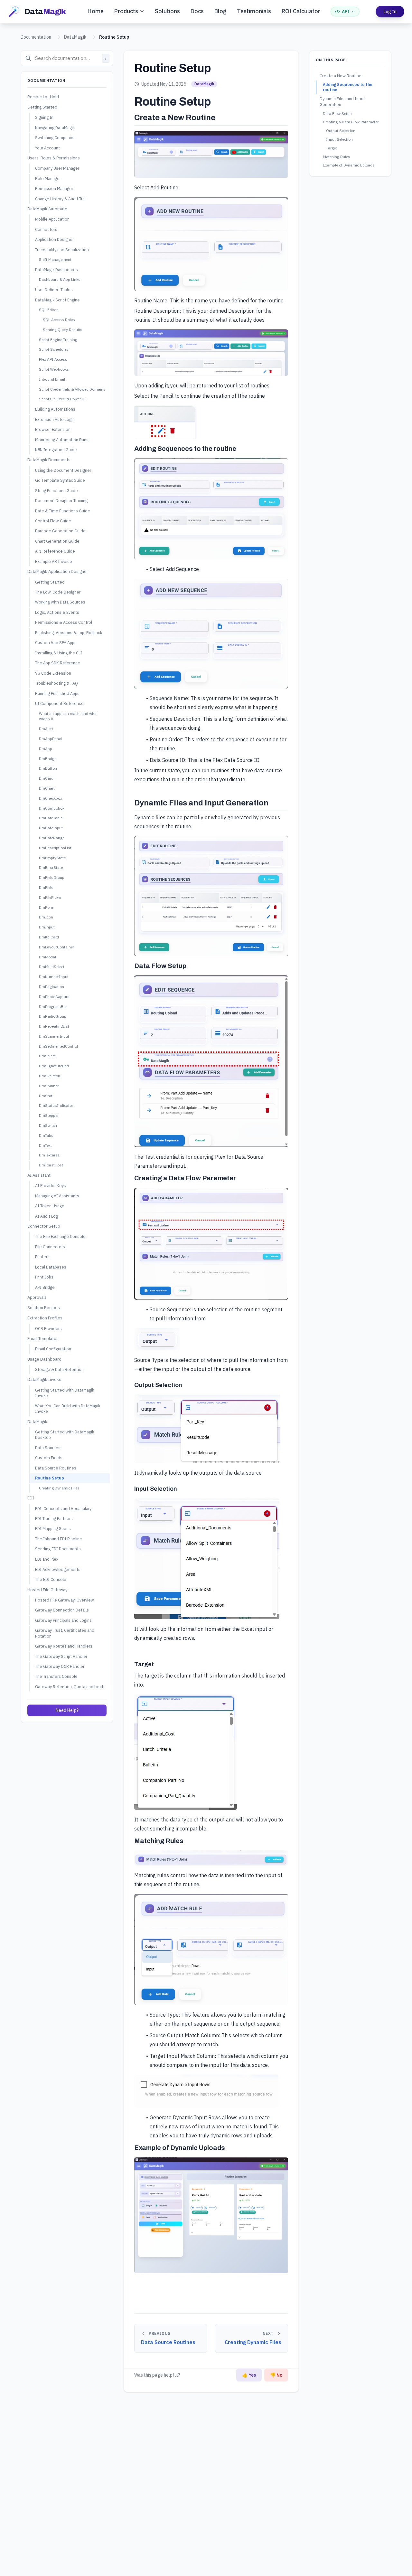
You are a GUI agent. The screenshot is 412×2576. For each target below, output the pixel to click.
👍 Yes (249, 2375)
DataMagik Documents (49, 460)
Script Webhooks (54, 369)
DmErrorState (51, 868)
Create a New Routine (341, 76)
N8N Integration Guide (56, 450)
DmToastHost (51, 1165)
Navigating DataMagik (55, 128)
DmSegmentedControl (58, 1046)
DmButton (48, 769)
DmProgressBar (53, 1007)
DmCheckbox (51, 798)
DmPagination (51, 987)
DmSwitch (48, 1125)
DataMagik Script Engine (57, 300)
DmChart (47, 788)
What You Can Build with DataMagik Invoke (68, 1408)
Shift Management (55, 259)
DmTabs (46, 1135)
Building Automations (55, 409)
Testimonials (254, 11)
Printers (42, 1257)
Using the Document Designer (63, 470)
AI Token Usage (50, 1206)
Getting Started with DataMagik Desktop (65, 1435)
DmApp (46, 749)
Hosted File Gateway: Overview (65, 1600)
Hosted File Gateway (47, 1590)
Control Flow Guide (53, 521)
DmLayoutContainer (56, 947)
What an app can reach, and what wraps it (68, 716)
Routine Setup (50, 1478)
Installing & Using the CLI (59, 653)
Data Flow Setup (337, 114)
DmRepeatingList (54, 1026)
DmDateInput (51, 828)
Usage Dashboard (44, 1359)
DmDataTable (51, 818)
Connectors (46, 229)
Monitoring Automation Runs (62, 440)
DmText (45, 1145)
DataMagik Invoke (44, 1380)
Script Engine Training (58, 340)
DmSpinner (49, 1086)
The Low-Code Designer (58, 592)
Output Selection (341, 131)
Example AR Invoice (54, 561)
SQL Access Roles (59, 320)
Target (332, 148)
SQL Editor (48, 310)
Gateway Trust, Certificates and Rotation (65, 1633)
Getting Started (42, 107)
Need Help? (67, 1710)
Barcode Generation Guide (60, 531)
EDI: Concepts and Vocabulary (63, 1508)
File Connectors (50, 1247)
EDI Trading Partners (54, 1518)
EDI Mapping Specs (53, 1529)
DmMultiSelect (52, 967)
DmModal (47, 957)
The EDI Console (51, 1579)
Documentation (36, 37)
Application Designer (54, 239)
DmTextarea (49, 1155)
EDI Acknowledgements (58, 1569)
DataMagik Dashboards (56, 270)
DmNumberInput (54, 977)
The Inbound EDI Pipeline (59, 1539)
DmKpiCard (49, 937)
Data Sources (48, 1448)
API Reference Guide (55, 551)
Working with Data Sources (60, 602)
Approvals (37, 1297)
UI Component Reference (59, 703)
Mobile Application (52, 219)
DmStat (46, 1096)
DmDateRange (52, 838)
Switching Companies (55, 138)
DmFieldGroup (52, 877)
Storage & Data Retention (59, 1369)
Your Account (47, 148)
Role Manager (48, 178)
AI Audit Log (47, 1216)
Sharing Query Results (63, 330)
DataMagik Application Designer (58, 572)
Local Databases (51, 1267)
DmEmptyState (52, 858)
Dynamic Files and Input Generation (342, 102)
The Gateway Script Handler (61, 1656)
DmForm (47, 907)
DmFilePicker (50, 897)
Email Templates (43, 1339)
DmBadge (48, 759)
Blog (220, 11)
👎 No (276, 2375)
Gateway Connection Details (62, 1610)
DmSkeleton (50, 1076)
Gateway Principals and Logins (63, 1620)
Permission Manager (54, 188)
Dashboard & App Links (60, 280)
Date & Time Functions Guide (63, 511)
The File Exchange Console (60, 1237)
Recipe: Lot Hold (43, 97)
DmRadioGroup (53, 1017)
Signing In (44, 117)
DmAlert (46, 729)
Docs (197, 11)
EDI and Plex (47, 1559)
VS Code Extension (53, 673)
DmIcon (46, 917)
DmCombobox (52, 808)
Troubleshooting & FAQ (56, 683)
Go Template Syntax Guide (60, 480)
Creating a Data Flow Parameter (351, 122)
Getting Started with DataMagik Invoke (65, 1393)
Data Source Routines (56, 1468)
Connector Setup (44, 1226)
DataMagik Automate (47, 209)
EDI (31, 1498)
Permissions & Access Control (64, 623)
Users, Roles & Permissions (54, 158)
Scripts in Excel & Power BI (62, 399)
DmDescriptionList (55, 848)
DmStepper (49, 1116)
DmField (46, 887)
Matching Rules (337, 157)
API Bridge (45, 1287)
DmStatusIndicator (56, 1106)
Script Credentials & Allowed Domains (72, 389)
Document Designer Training (61, 500)
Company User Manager (57, 168)
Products (126, 11)
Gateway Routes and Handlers (64, 1646)
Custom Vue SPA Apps (56, 643)
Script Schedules (54, 350)
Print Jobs (44, 1277)
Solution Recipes (44, 1308)
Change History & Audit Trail (61, 199)
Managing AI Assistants (57, 1196)
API (346, 12)
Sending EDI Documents (58, 1549)
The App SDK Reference (58, 663)
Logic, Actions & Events (57, 612)
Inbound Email (52, 379)
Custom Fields (49, 1458)
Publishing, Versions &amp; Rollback (69, 632)
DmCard (46, 778)
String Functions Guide (56, 490)
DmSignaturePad (54, 1066)
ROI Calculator (301, 11)
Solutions (167, 11)
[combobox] (67, 58)
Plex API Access (53, 359)
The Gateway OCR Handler (60, 1666)
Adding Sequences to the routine (348, 87)
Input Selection (339, 139)
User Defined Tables (54, 290)
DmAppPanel (50, 739)
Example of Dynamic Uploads (349, 165)
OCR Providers (48, 1328)
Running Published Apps (57, 693)
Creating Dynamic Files (59, 1488)
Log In (390, 12)
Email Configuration (53, 1349)
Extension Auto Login (55, 419)
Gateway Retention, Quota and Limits (70, 1687)
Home (95, 11)
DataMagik (75, 37)
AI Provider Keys (51, 1185)
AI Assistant (39, 1175)
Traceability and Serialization (62, 250)
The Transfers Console (56, 1676)
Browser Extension (53, 429)
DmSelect (47, 1056)
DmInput (47, 927)
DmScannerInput (54, 1036)
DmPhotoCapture (54, 997)
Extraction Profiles (45, 1318)
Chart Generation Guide (57, 541)
